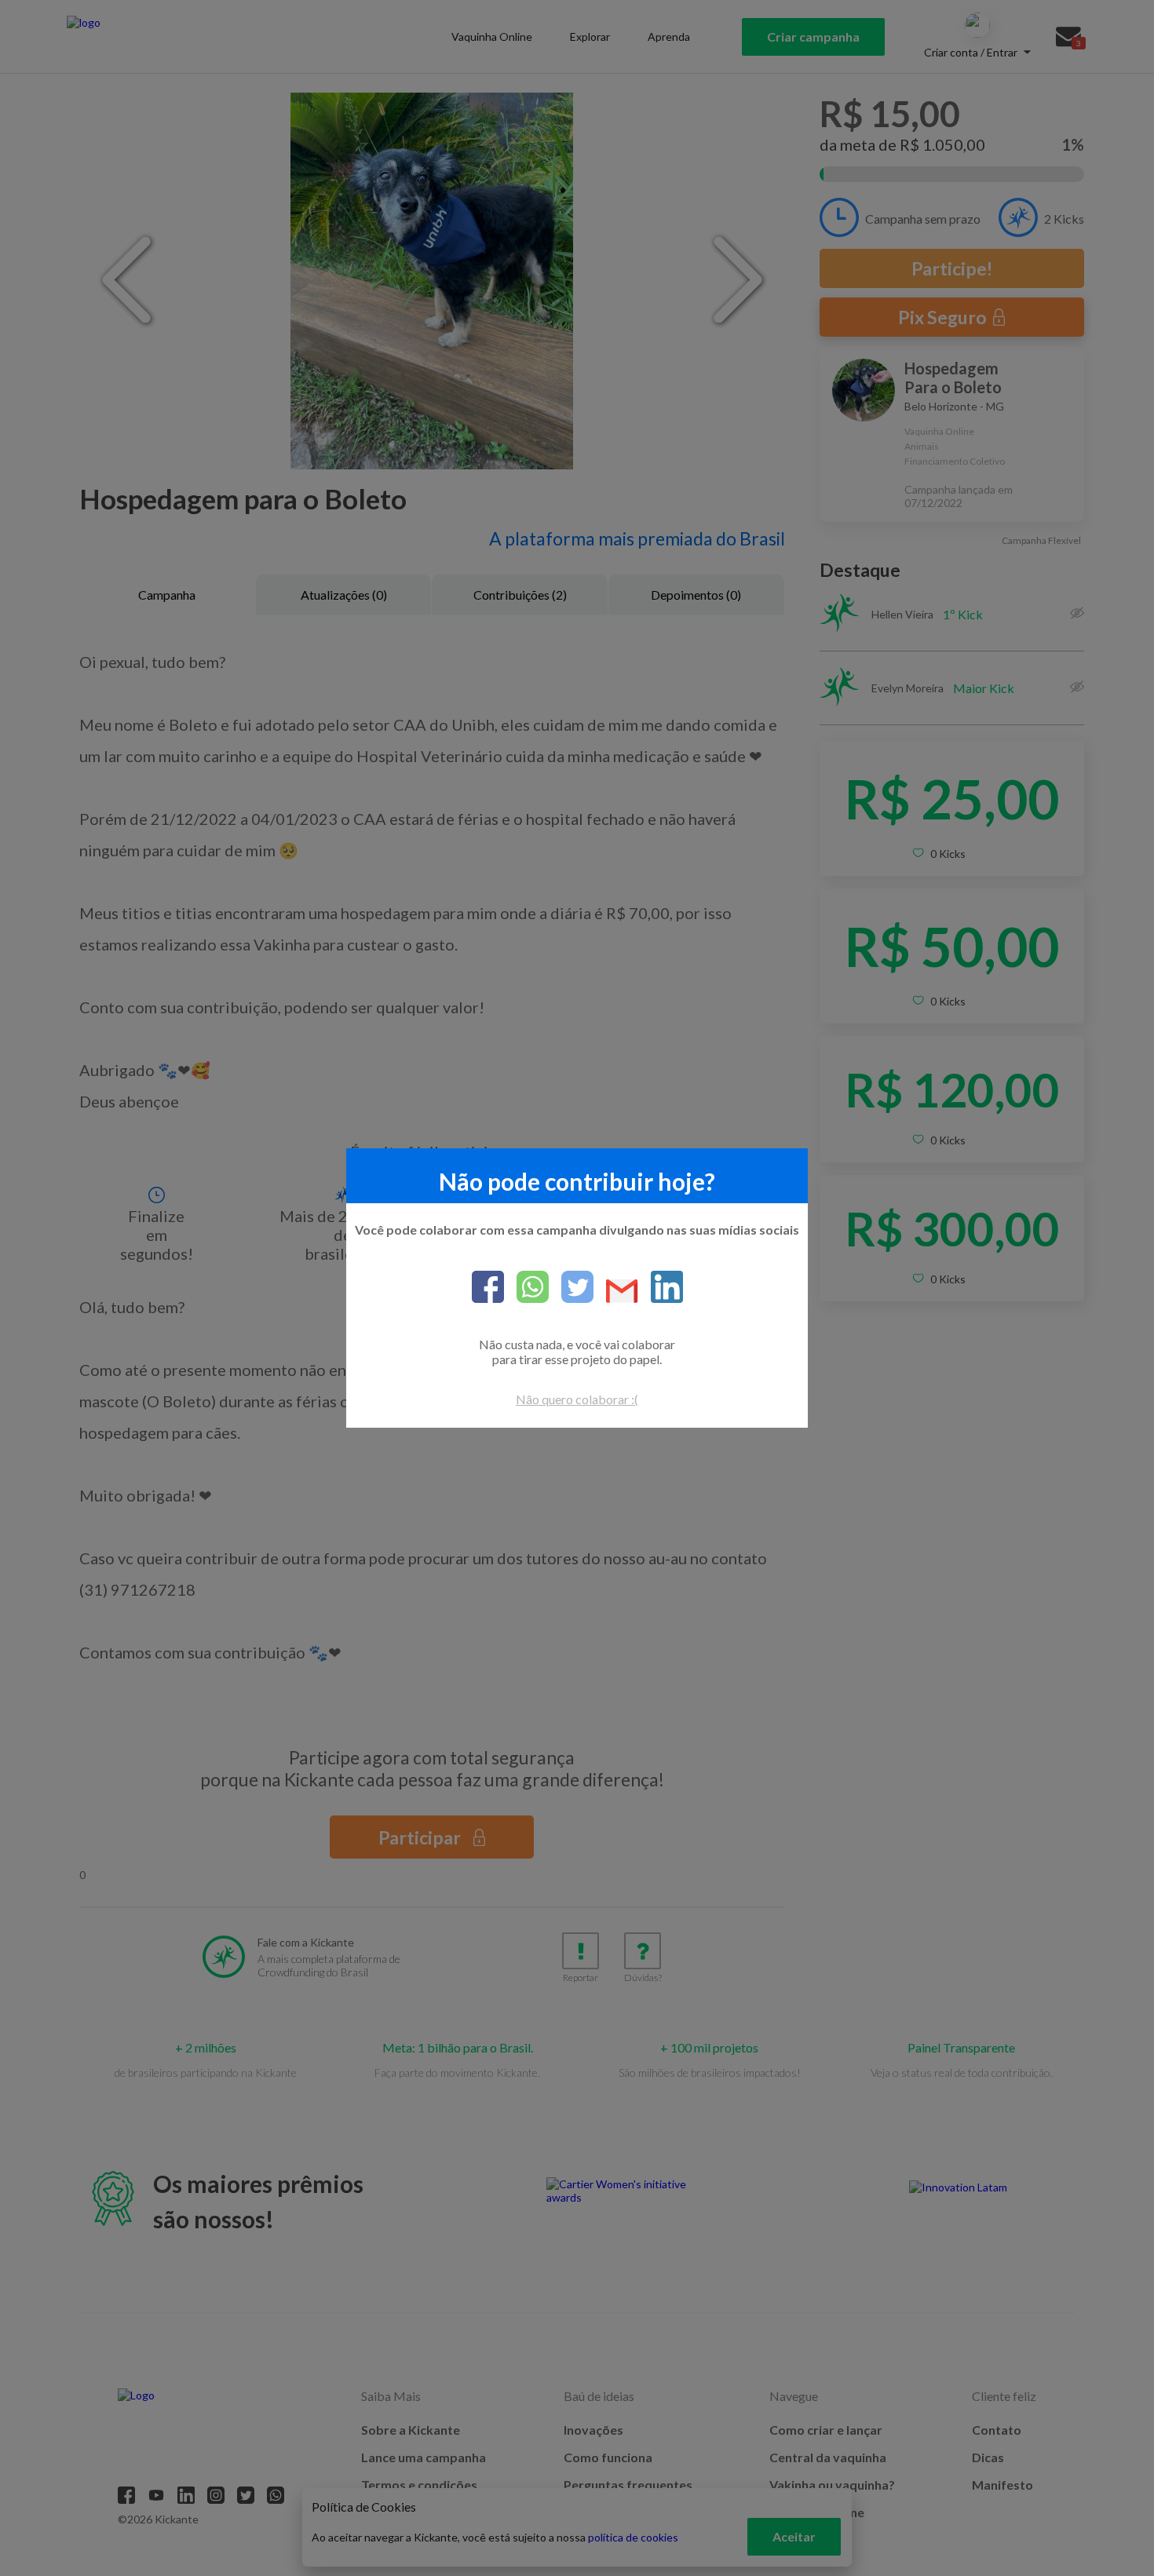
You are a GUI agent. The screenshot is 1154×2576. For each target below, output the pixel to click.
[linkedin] (661, 1288)
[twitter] (571, 1288)
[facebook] (488, 1288)
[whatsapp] (526, 1288)
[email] (616, 1292)
